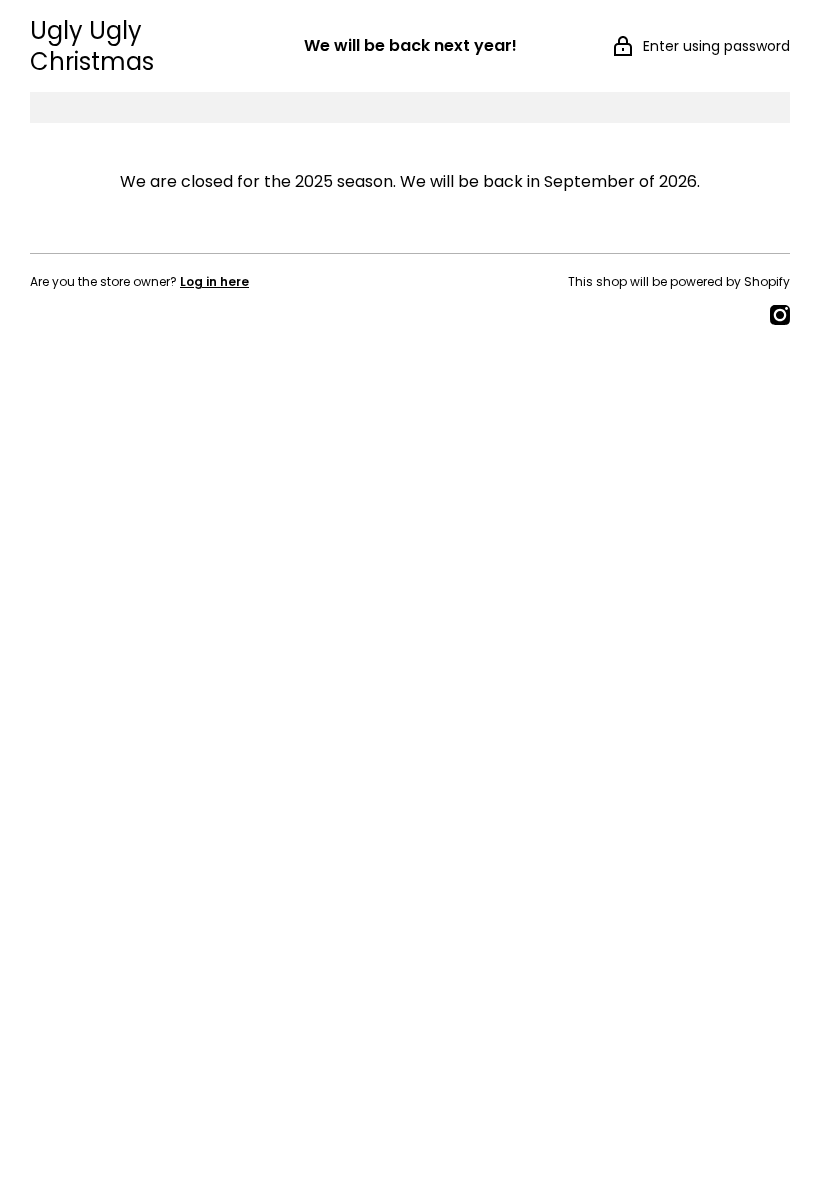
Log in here (214, 281)
